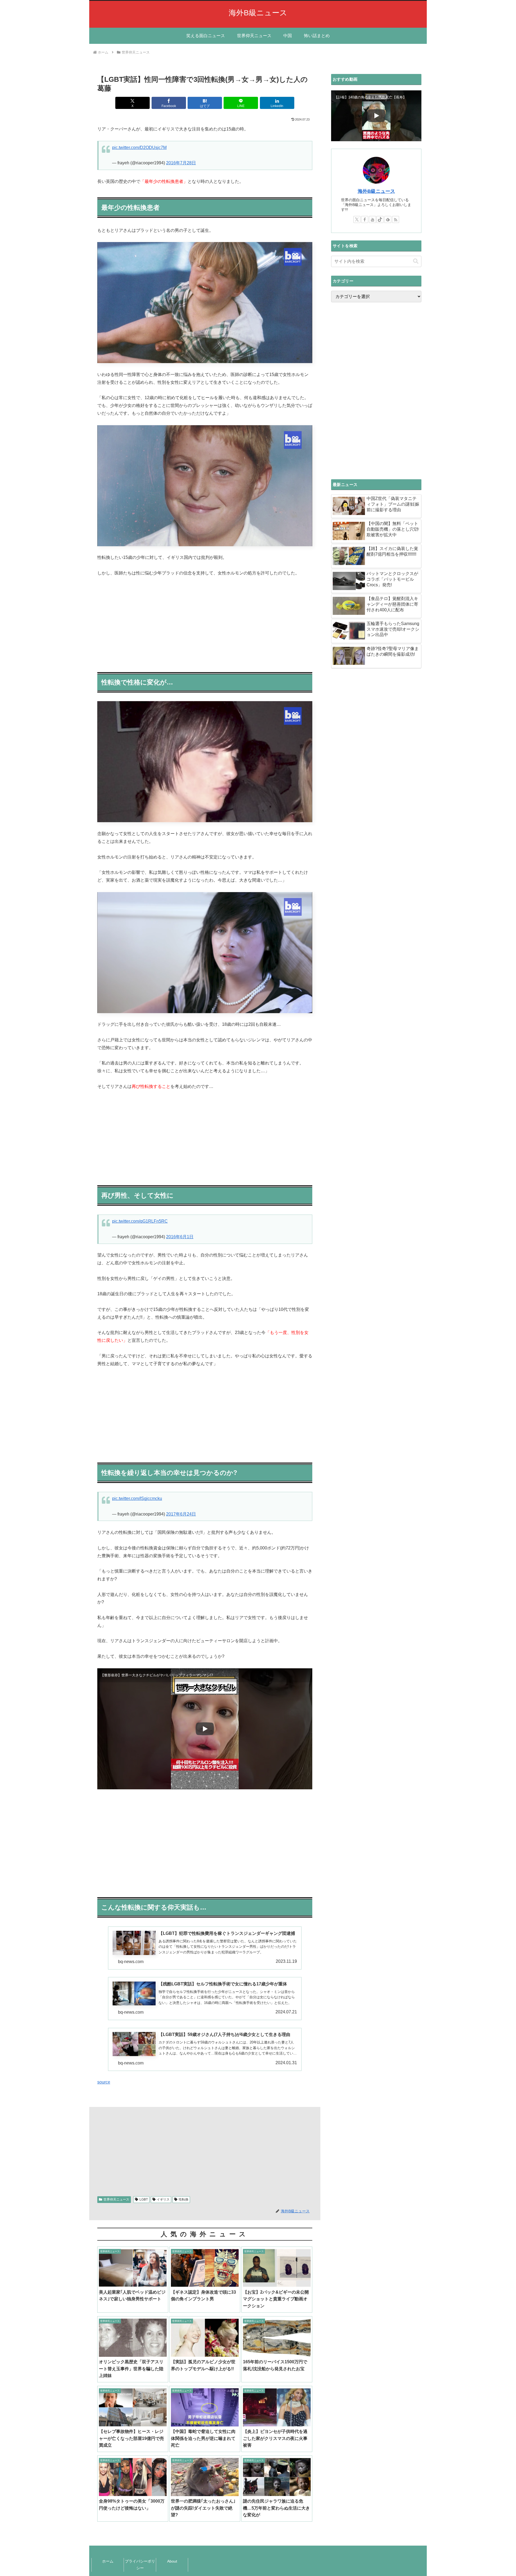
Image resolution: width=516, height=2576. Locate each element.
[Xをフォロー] (357, 219)
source (104, 2082)
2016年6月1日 (180, 1237)
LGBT (144, 2199)
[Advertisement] (205, 623)
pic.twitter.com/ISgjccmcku (137, 1498)
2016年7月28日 (181, 163)
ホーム (108, 2561)
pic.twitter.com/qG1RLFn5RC (140, 1221)
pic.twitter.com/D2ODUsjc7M (139, 148)
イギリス (163, 2199)
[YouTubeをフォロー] (372, 219)
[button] (416, 261)
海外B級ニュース (376, 191)
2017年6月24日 (181, 1514)
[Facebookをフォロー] (365, 219)
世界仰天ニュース (116, 2199)
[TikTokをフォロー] (380, 219)
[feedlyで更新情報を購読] (388, 219)
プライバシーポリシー (140, 2565)
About (172, 2561)
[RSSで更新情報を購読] (396, 219)
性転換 (184, 2199)
